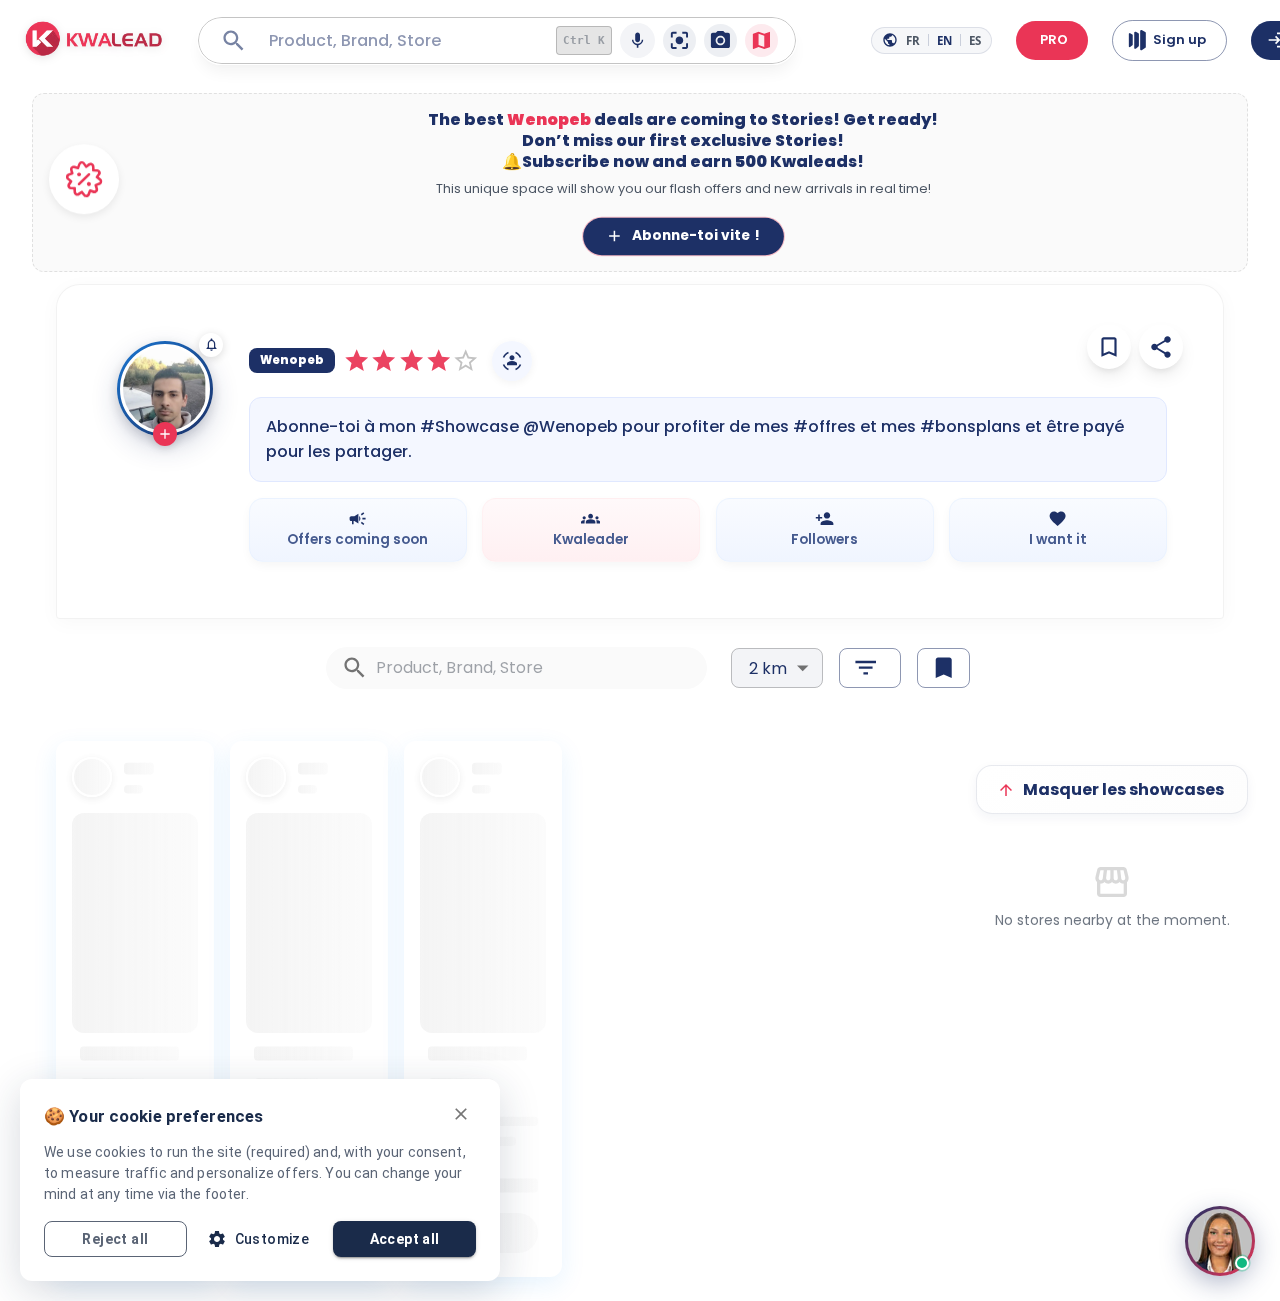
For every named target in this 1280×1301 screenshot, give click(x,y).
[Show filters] (869, 668)
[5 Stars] (465, 360)
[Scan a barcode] (679, 40)
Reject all (115, 1239)
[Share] (1161, 347)
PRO (1054, 39)
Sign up (1179, 39)
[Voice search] (637, 40)
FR (913, 40)
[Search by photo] (720, 40)
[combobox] (397, 40)
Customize (272, 1239)
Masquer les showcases (1123, 789)
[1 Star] (356, 360)
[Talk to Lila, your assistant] (1220, 1241)
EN (944, 40)
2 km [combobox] (768, 668)
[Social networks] (512, 361)
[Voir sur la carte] (761, 40)
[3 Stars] (411, 360)
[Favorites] (1109, 347)
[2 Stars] (383, 360)
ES (975, 40)
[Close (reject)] (461, 1114)
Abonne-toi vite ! (695, 236)
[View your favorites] (943, 668)
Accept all (405, 1239)
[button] (94, 41)
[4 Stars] (438, 360)
